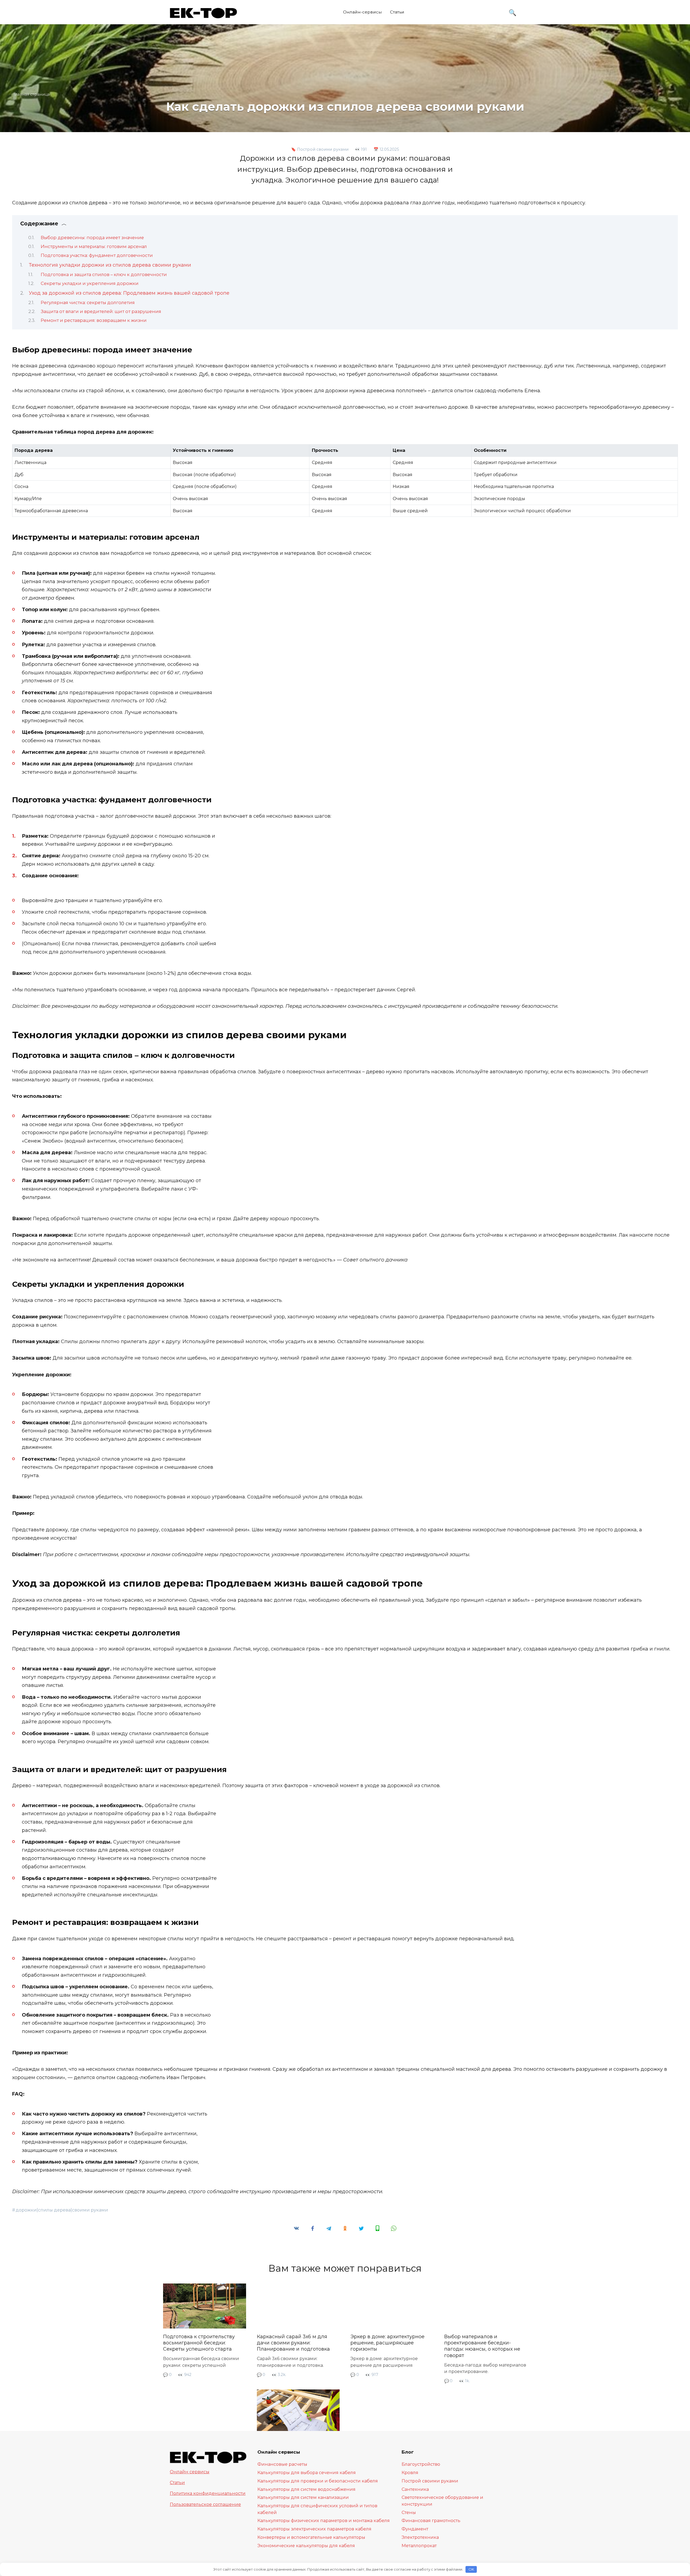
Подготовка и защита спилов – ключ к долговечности (104, 274)
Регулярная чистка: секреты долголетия (88, 302)
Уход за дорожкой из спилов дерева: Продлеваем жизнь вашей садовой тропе (129, 293)
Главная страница (32, 94)
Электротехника (420, 2537)
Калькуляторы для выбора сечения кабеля (307, 2472)
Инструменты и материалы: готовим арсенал (94, 246)
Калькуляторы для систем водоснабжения (306, 2489)
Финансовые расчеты (282, 2464)
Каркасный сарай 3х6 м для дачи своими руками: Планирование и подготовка (293, 2343)
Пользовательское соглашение (205, 2504)
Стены (409, 2512)
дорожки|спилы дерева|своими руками (62, 2210)
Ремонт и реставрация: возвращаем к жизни (94, 320)
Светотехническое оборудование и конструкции (442, 2501)
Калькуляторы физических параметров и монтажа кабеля (324, 2520)
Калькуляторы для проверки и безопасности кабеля (318, 2481)
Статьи (397, 12)
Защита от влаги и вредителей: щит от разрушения (101, 311)
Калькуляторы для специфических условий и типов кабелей (317, 2509)
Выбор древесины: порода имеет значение (92, 238)
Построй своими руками (323, 149)
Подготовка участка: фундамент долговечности (97, 255)
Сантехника (415, 2489)
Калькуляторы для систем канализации (303, 2497)
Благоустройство (421, 2464)
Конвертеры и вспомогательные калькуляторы (311, 2537)
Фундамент (415, 2529)
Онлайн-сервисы (363, 12)
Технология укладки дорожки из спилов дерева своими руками (110, 265)
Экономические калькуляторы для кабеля (306, 2546)
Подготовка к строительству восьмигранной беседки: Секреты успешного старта (199, 2343)
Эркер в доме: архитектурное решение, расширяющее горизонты (387, 2343)
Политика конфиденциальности (208, 2493)
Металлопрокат (419, 2546)
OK (471, 2569)
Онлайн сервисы (190, 2472)
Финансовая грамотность (431, 2520)
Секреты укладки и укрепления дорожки (90, 283)
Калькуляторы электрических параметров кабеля (314, 2529)
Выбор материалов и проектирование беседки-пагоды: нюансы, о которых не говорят (482, 2346)
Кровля (410, 2472)
